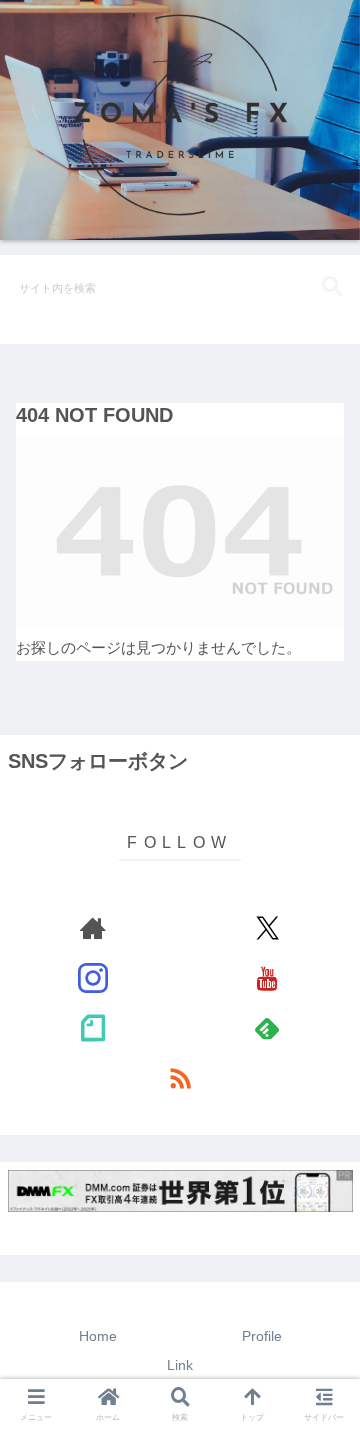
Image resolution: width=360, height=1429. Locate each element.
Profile (262, 1336)
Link (180, 1365)
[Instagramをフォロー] (93, 978)
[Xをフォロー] (267, 928)
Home (98, 1336)
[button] (332, 286)
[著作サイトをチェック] (93, 928)
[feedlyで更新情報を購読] (267, 1028)
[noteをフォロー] (93, 1028)
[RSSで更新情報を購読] (180, 1078)
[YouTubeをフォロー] (267, 978)
